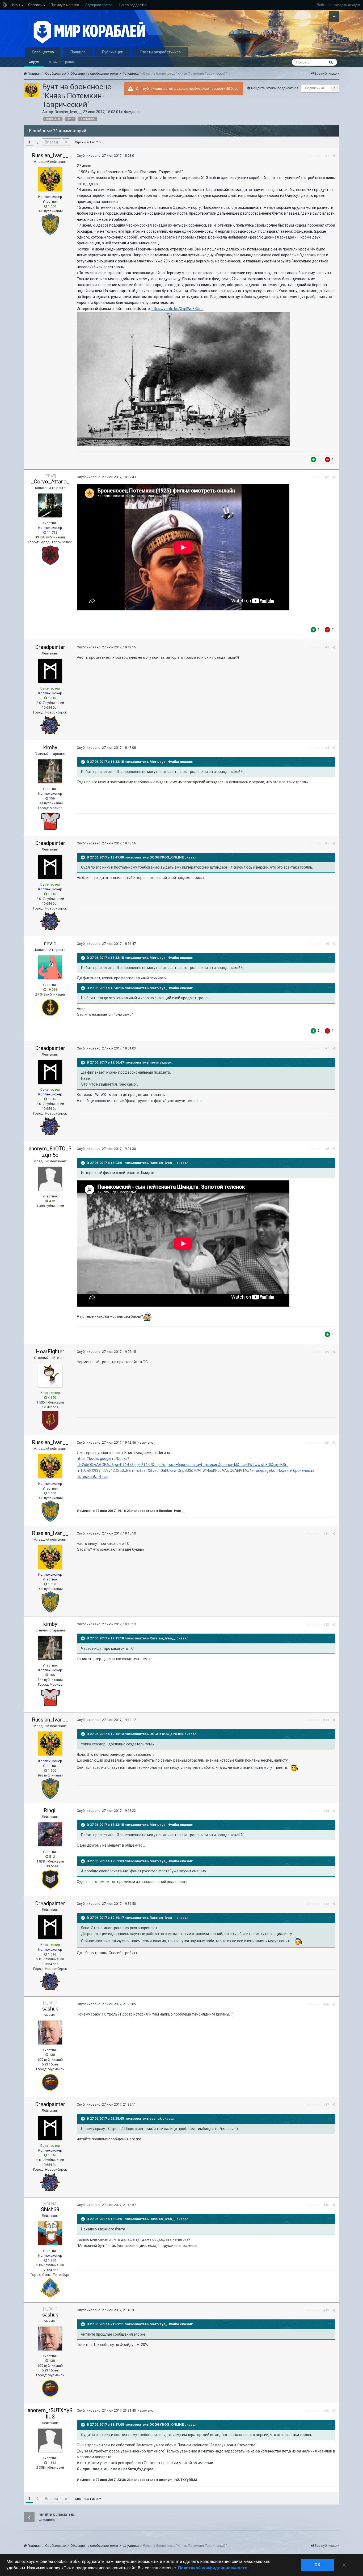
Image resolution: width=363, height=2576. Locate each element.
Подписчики (315, 88)
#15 (326, 1904)
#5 (327, 843)
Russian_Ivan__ (68, 112)
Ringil (50, 1810)
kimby (50, 747)
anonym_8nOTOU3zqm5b (50, 1152)
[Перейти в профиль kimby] (50, 771)
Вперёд (52, 142)
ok (317, 2565)
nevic (50, 943)
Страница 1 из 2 (87, 142)
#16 (326, 2004)
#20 (326, 2411)
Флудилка (133, 112)
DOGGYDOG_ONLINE (167, 857)
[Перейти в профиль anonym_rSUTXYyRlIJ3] (50, 2441)
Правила (78, 52)
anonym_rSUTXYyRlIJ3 (50, 2413)
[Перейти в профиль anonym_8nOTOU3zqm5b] (50, 1179)
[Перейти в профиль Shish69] (50, 2233)
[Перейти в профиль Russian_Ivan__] (31, 90)
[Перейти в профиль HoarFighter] (50, 1375)
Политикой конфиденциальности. (213, 2568)
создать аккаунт (347, 5)
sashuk (50, 2009)
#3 (327, 647)
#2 (327, 477)
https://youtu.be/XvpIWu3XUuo (178, 309)
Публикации (113, 52)
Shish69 (50, 2209)
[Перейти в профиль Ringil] (50, 1834)
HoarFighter (50, 1351)
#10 (326, 1443)
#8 (327, 1149)
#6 (327, 944)
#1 (327, 156)
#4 (327, 748)
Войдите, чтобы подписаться (275, 88)
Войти (322, 5)
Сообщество (43, 52)
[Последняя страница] (66, 142)
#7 (327, 1048)
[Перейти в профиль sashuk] (50, 2033)
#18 (326, 2205)
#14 (326, 1811)
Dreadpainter (50, 647)
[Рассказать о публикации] (334, 156)
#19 (326, 2310)
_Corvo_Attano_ (50, 482)
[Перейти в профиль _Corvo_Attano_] (50, 505)
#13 (326, 1720)
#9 (327, 1352)
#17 (326, 2105)
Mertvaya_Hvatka (164, 762)
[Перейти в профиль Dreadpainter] (50, 671)
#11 (326, 1534)
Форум (34, 62)
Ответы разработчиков (160, 52)
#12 (326, 1624)
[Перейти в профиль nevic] (50, 967)
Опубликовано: (106, 156)
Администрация (62, 62)
